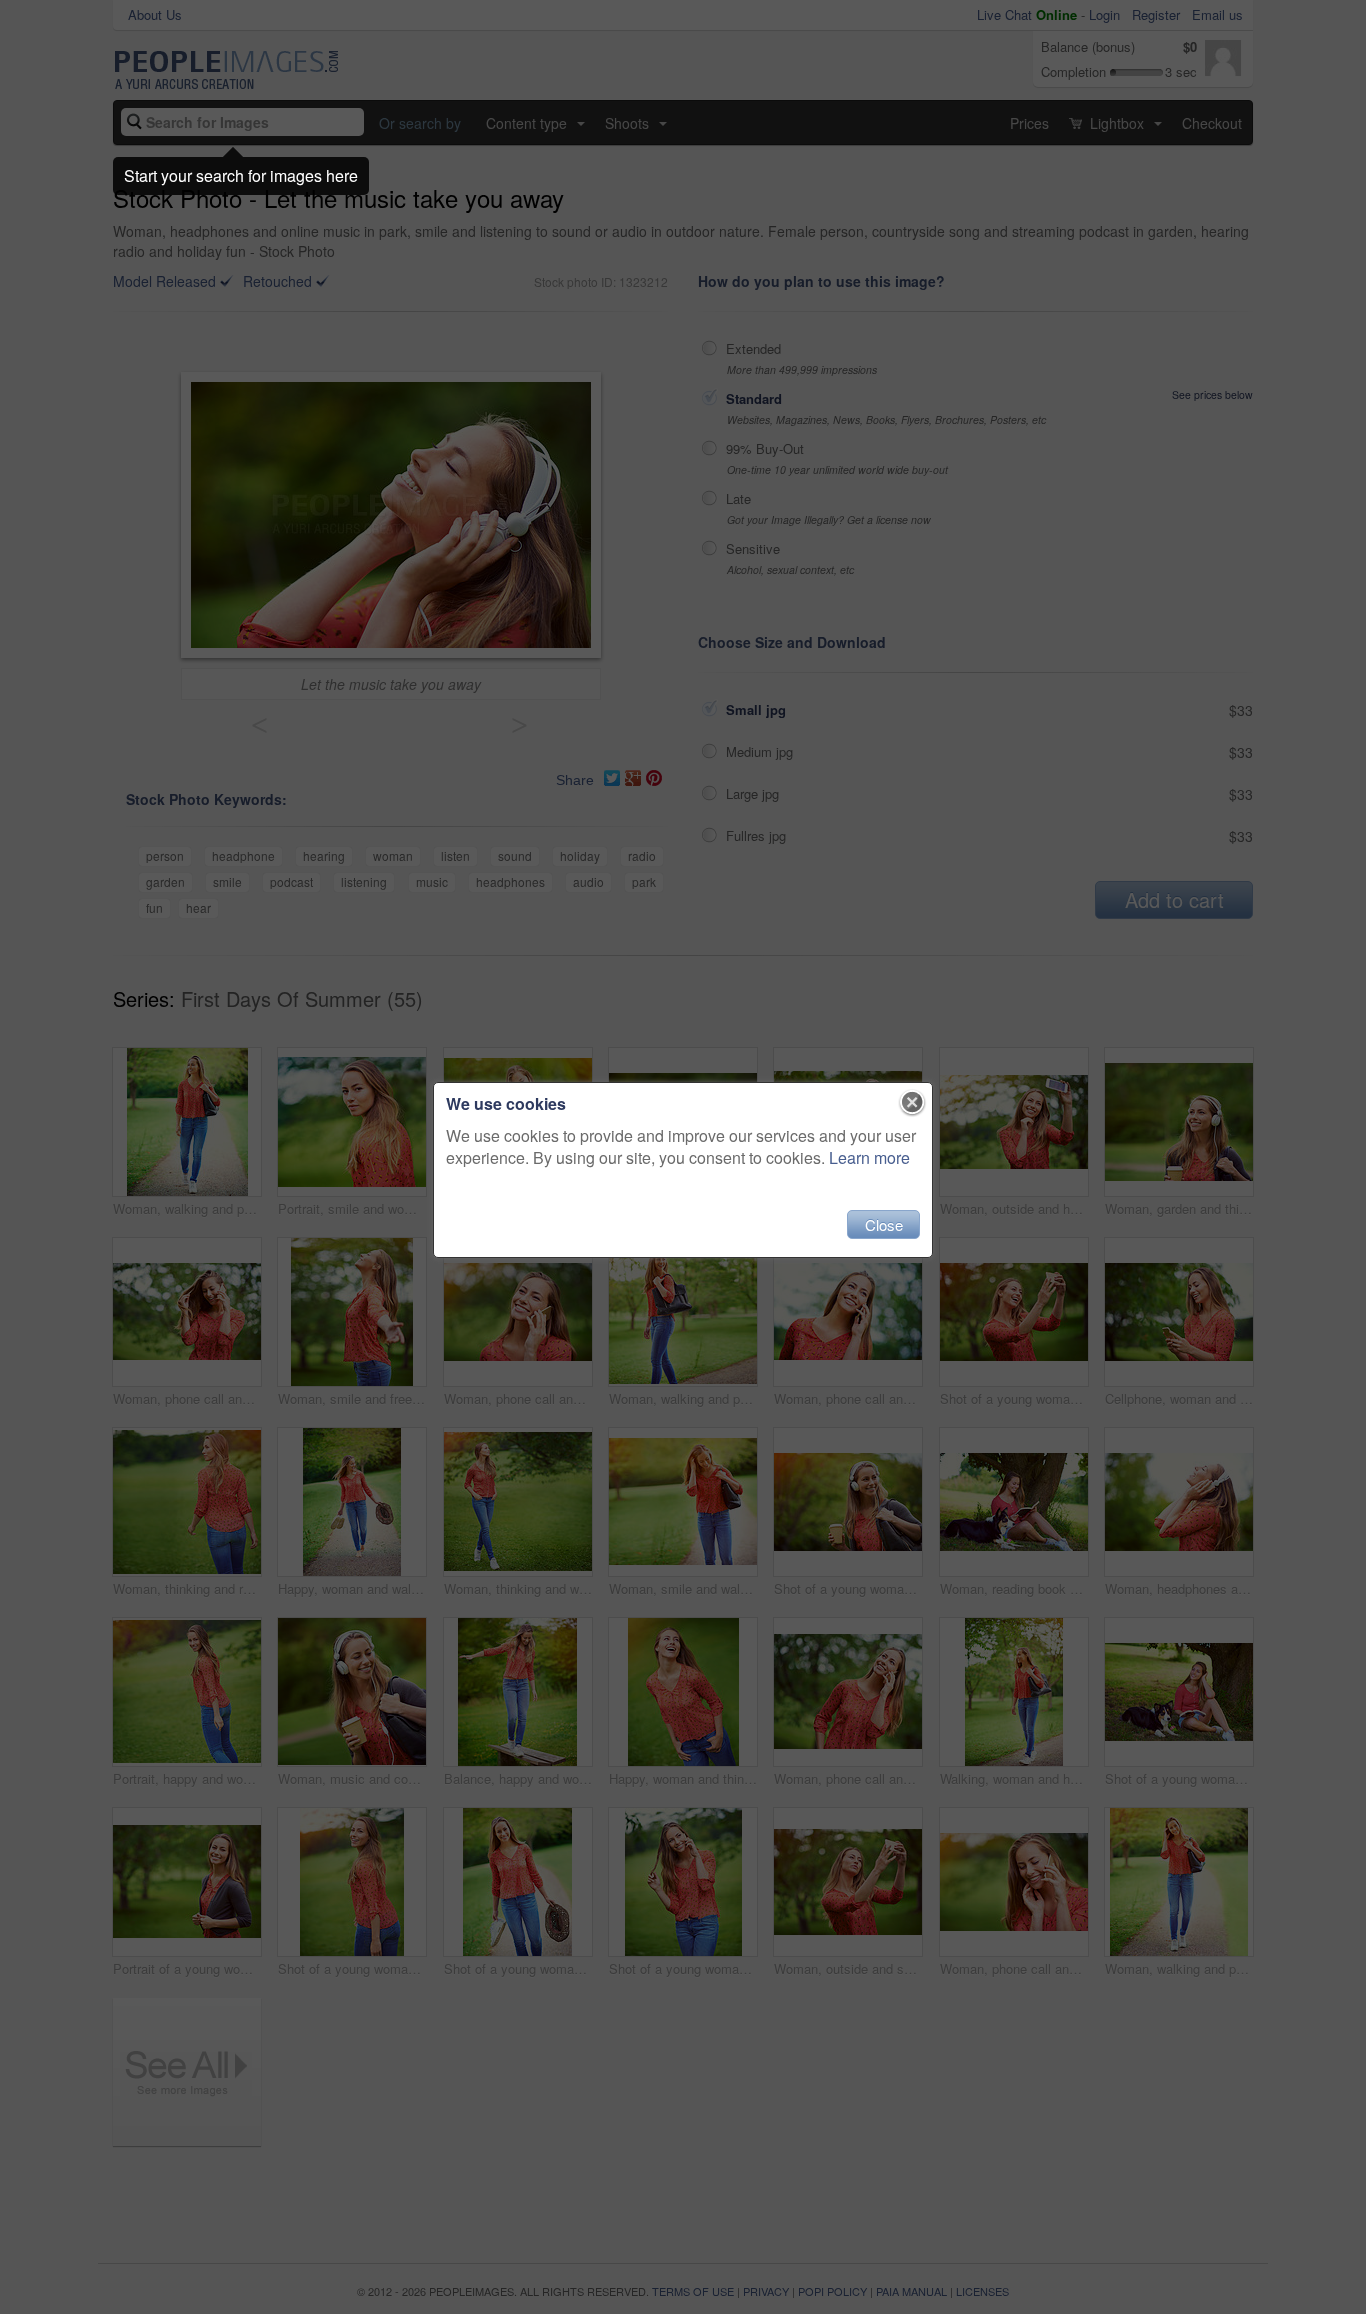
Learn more (869, 1157)
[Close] (912, 1103)
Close (884, 1224)
